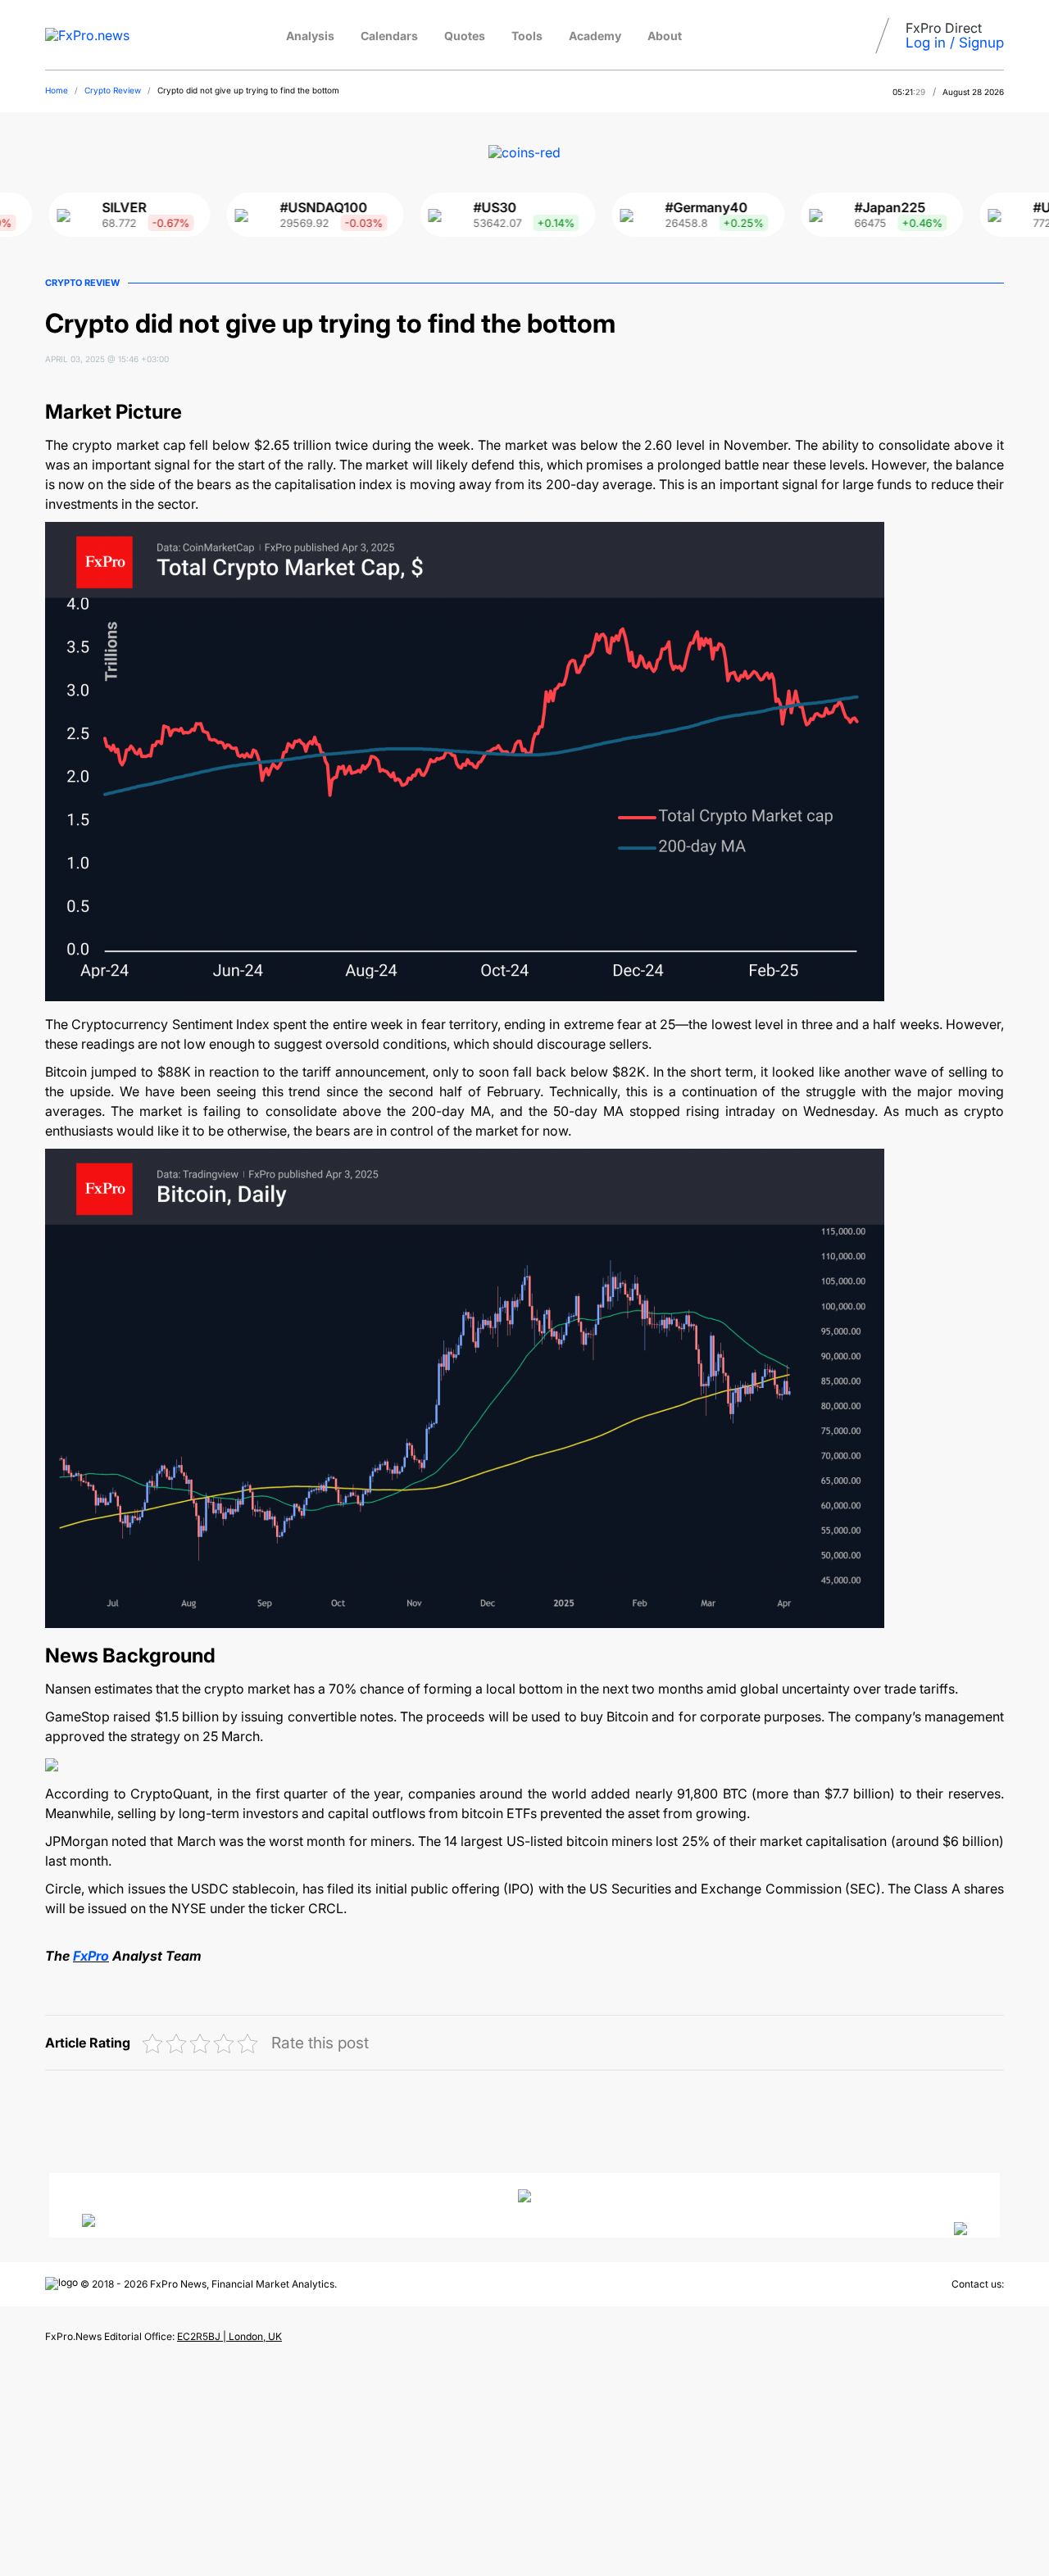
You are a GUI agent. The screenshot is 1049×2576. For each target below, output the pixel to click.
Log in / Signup (955, 43)
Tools (527, 36)
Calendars (389, 36)
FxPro (91, 1956)
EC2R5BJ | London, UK (229, 2336)
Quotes (465, 36)
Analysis (310, 36)
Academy (595, 36)
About (665, 36)
